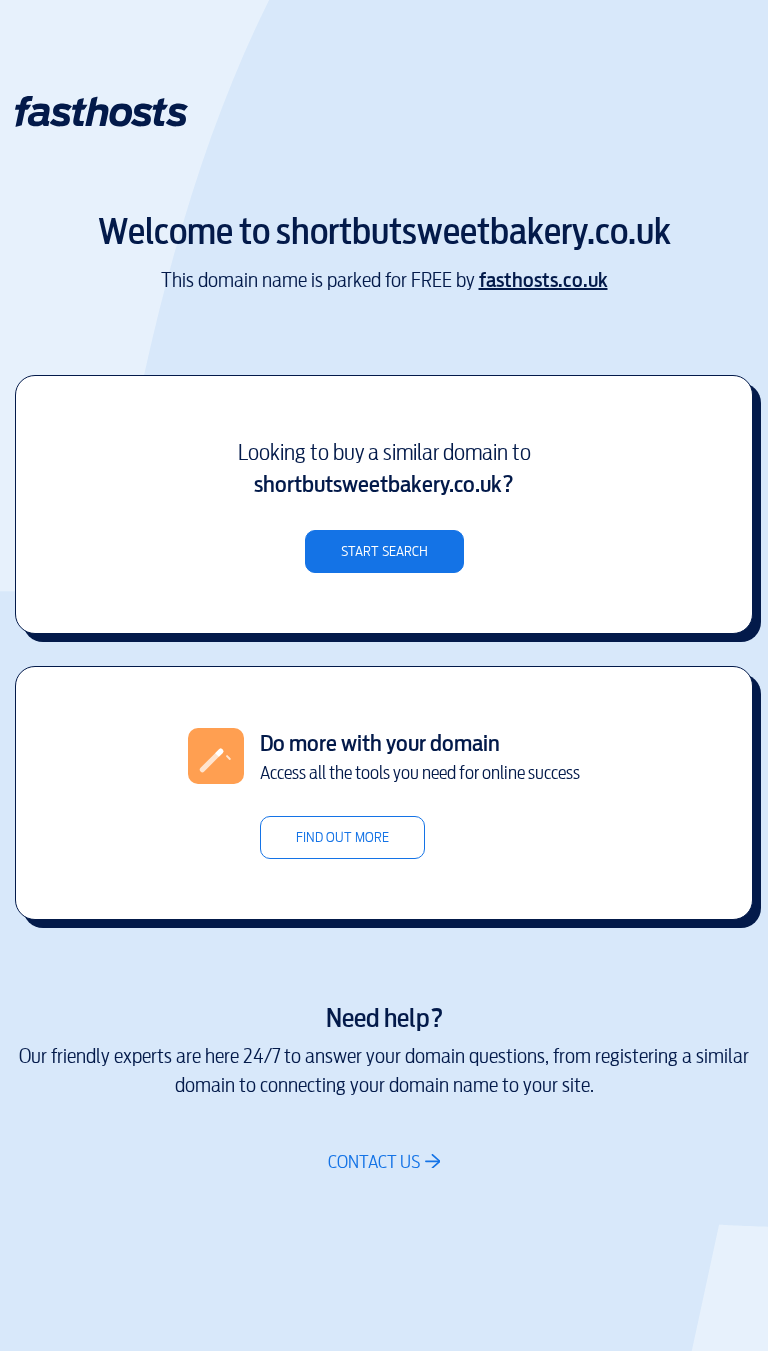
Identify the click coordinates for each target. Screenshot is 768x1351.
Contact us (374, 1161)
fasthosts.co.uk (543, 280)
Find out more (342, 837)
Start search (384, 551)
